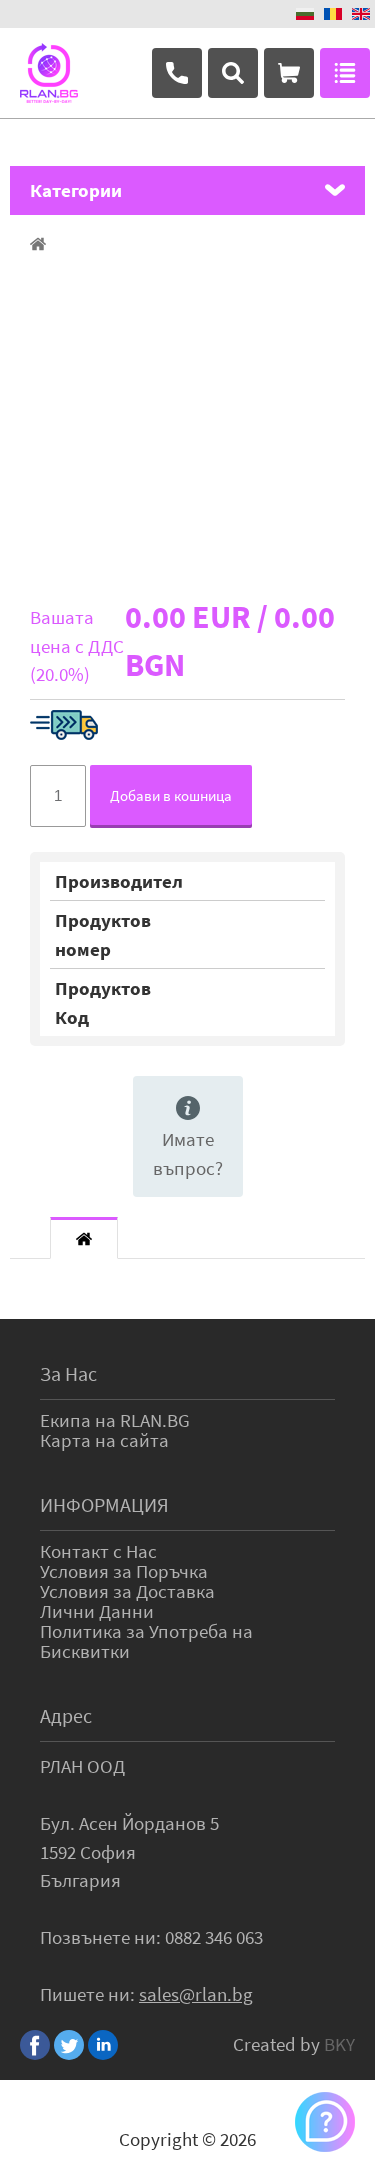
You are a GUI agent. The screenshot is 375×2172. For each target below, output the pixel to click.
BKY (339, 2044)
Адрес (66, 1715)
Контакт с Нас (98, 1551)
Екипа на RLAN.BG (115, 1420)
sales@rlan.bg (196, 1994)
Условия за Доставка (127, 1591)
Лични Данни (97, 1611)
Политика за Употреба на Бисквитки (146, 1641)
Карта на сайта (104, 1440)
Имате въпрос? (188, 1153)
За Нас (68, 1373)
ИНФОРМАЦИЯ (104, 1504)
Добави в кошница (171, 795)
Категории (76, 190)
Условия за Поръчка (124, 1571)
